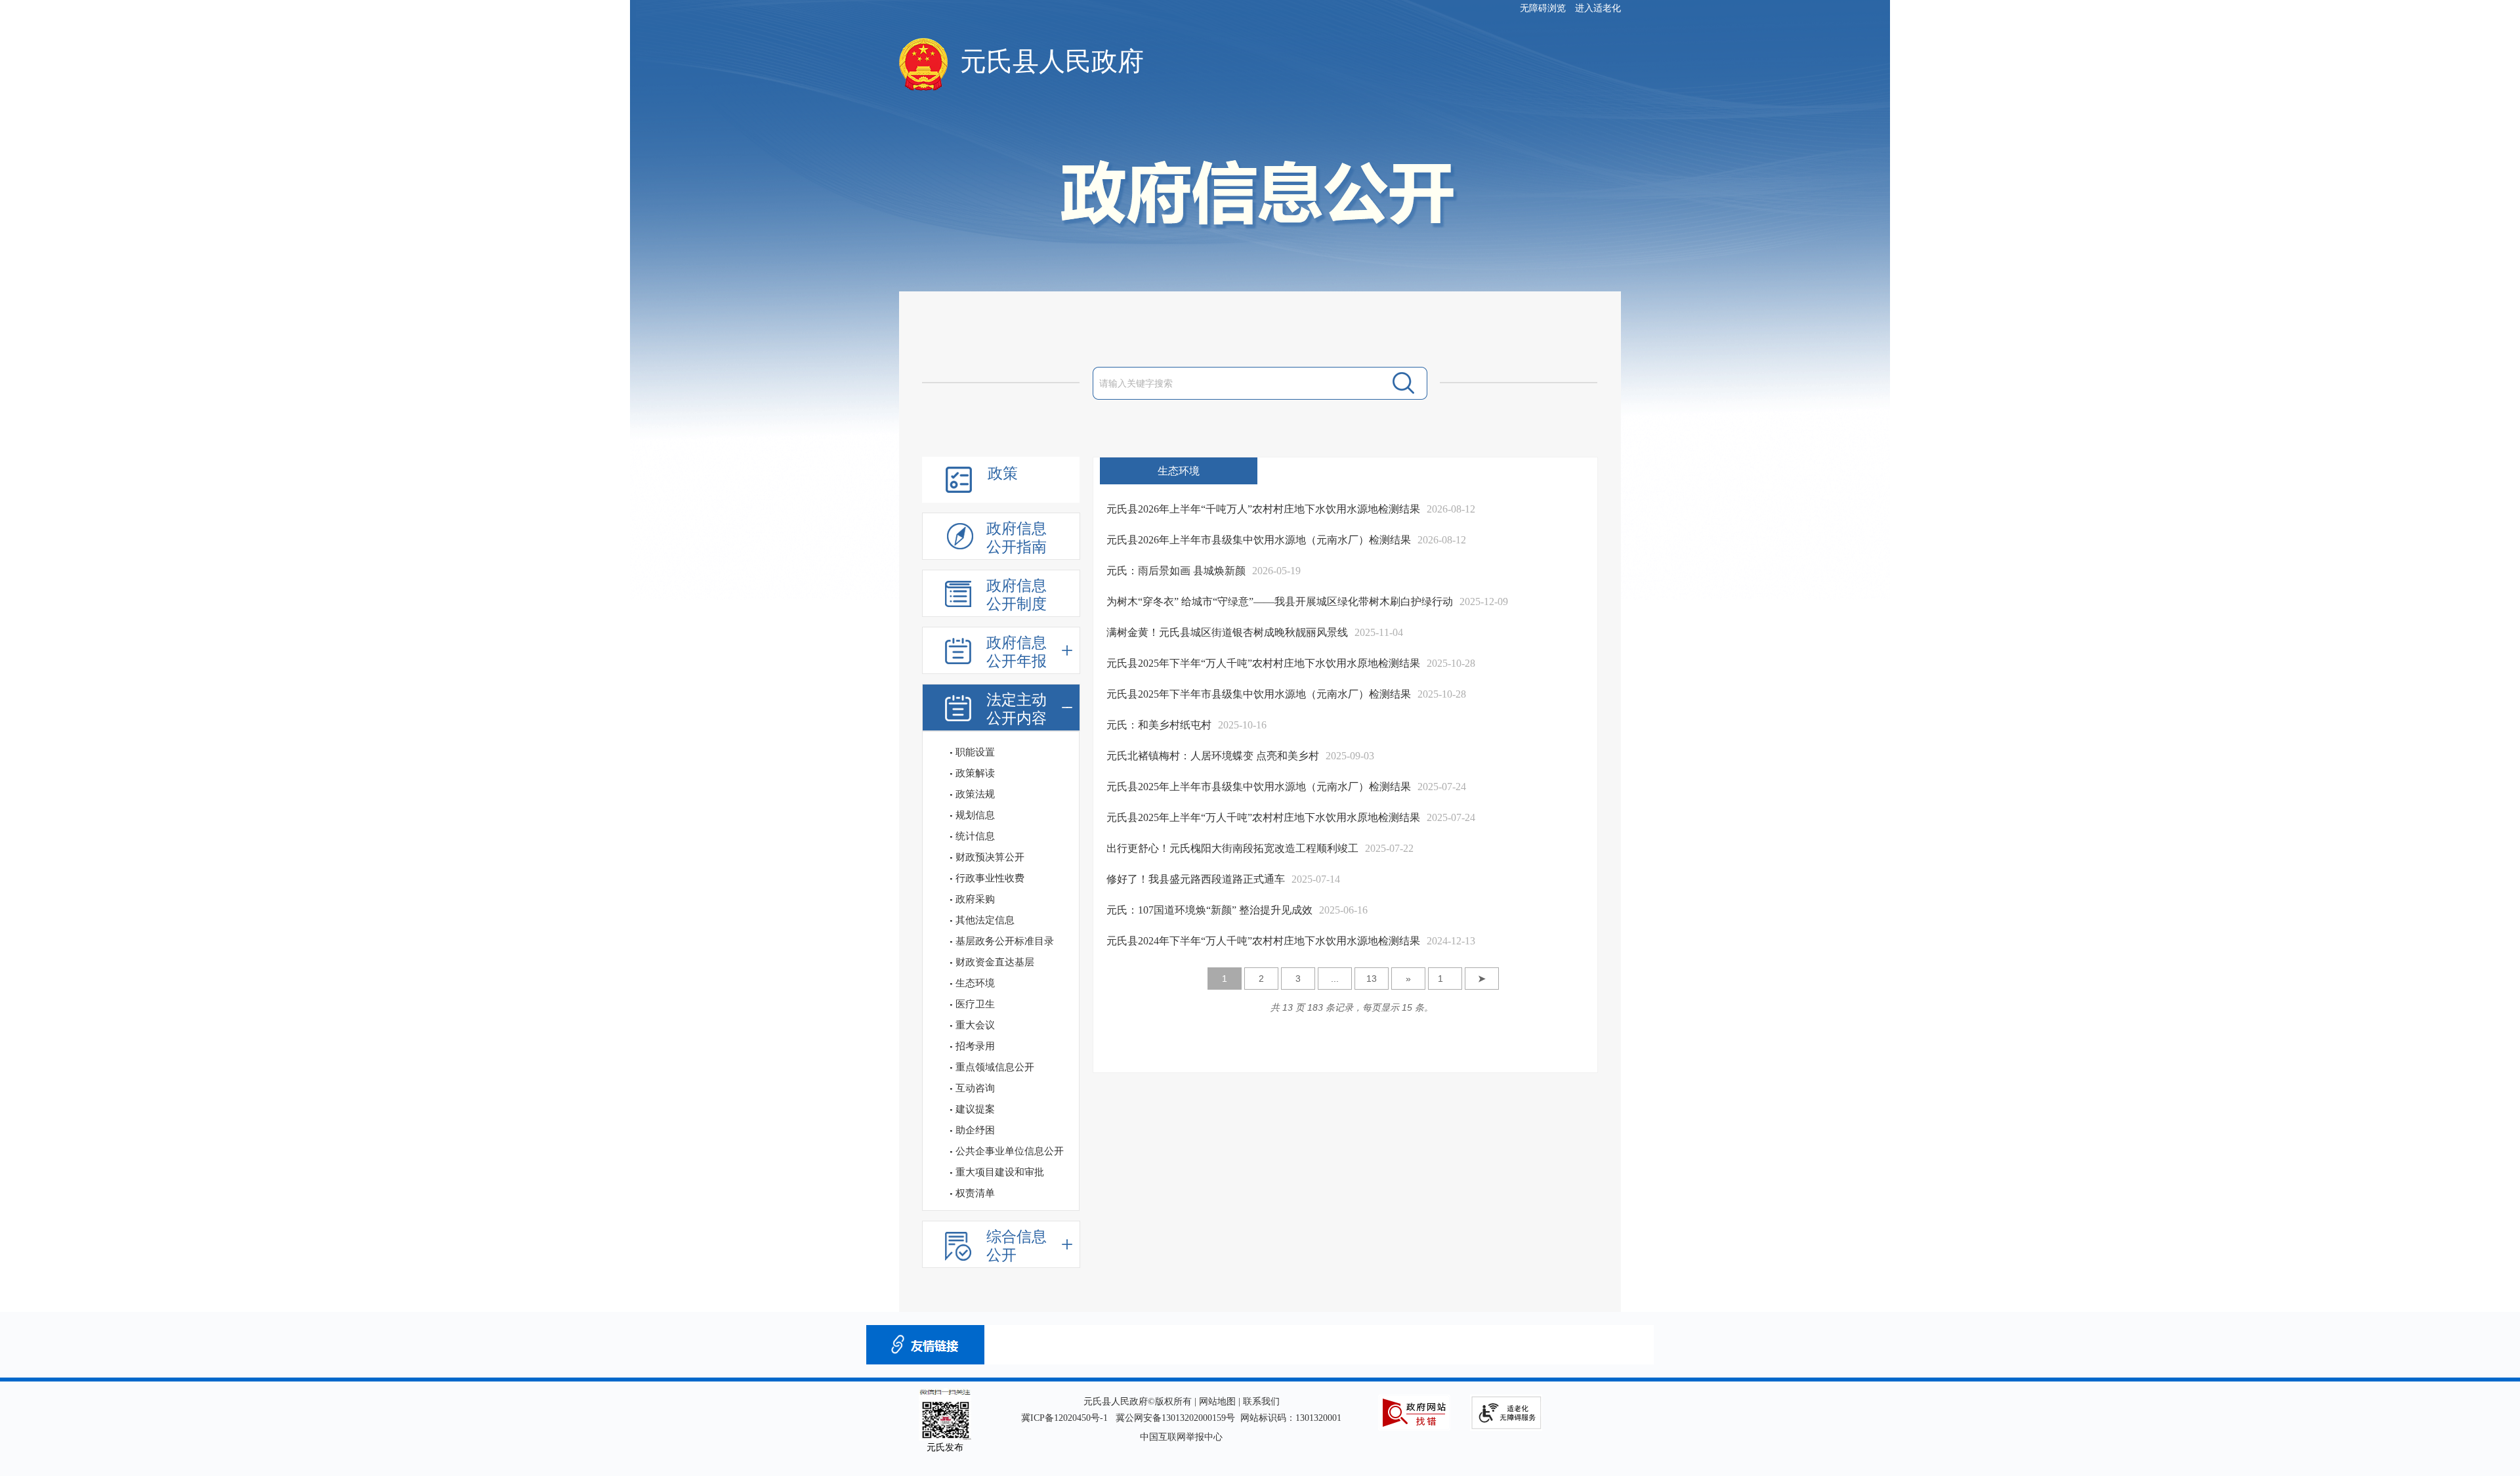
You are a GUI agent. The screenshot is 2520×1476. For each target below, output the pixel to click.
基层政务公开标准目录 (1005, 941)
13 (1372, 979)
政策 (1003, 474)
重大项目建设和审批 (1000, 1172)
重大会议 (975, 1025)
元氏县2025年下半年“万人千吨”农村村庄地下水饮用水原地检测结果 (1263, 663)
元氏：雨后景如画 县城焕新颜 (1176, 571)
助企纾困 (975, 1130)
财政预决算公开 (990, 857)
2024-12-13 (1451, 941)
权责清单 (975, 1193)
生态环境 (975, 983)
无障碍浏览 (1543, 8)
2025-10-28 (1451, 663)
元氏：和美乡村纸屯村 (1159, 725)
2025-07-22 (1389, 848)
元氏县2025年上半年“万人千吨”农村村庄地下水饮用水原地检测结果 (1263, 817)
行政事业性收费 (990, 878)
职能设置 (975, 752)
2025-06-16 (1343, 910)
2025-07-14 (1316, 879)
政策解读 (975, 773)
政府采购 (975, 899)
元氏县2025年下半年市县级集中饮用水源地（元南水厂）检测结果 (1259, 694)
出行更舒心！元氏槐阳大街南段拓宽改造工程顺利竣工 (1232, 848)
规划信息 (975, 815)
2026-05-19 (1276, 571)
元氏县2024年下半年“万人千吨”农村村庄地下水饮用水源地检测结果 (1263, 941)
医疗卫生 (975, 1004)
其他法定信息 (985, 920)
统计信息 (975, 836)
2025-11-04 (1379, 632)
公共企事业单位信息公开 (1010, 1151)
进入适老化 (1598, 8)
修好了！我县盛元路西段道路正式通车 (1196, 879)
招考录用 (975, 1046)
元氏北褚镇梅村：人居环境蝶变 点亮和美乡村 (1213, 756)
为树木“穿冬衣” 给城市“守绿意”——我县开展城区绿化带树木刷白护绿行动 (1280, 601)
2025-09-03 (1350, 756)
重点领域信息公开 (995, 1067)
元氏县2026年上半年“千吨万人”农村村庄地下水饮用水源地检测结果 (1263, 509)
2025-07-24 (1442, 787)
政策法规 (975, 794)
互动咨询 (975, 1088)
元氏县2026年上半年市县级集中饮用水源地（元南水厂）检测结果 (1259, 540)
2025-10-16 (1242, 725)
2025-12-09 (1484, 601)
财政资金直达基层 (995, 962)
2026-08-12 (1451, 509)
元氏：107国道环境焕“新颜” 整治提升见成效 (1209, 910)
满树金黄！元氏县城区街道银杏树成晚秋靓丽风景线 (1227, 632)
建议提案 (975, 1109)
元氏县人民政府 (1052, 61)
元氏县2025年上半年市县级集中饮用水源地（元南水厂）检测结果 (1259, 787)
